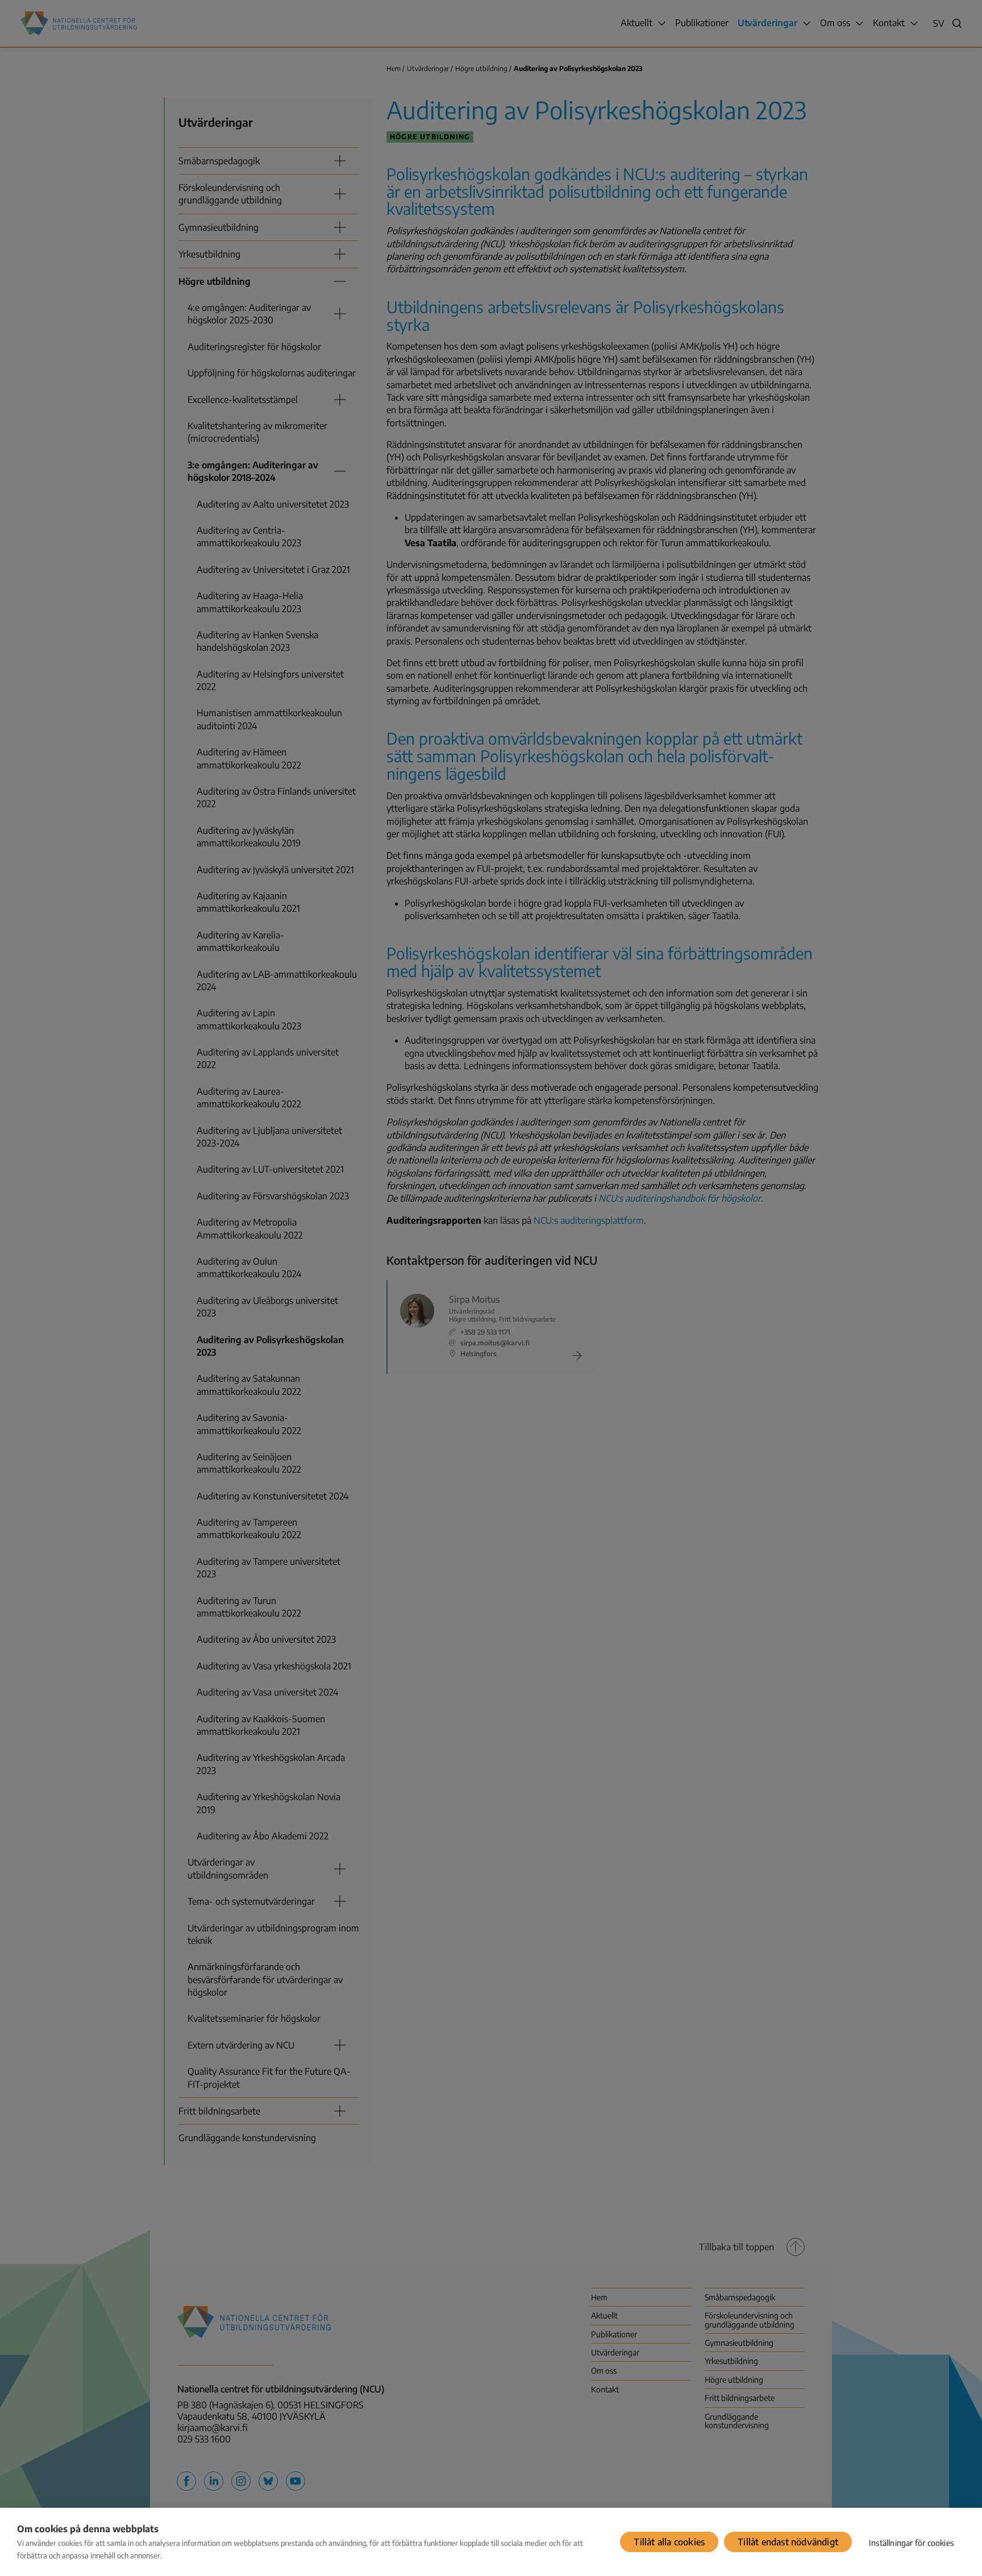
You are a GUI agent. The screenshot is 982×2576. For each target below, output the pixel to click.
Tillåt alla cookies (669, 2542)
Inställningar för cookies (911, 2543)
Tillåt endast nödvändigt (788, 2542)
